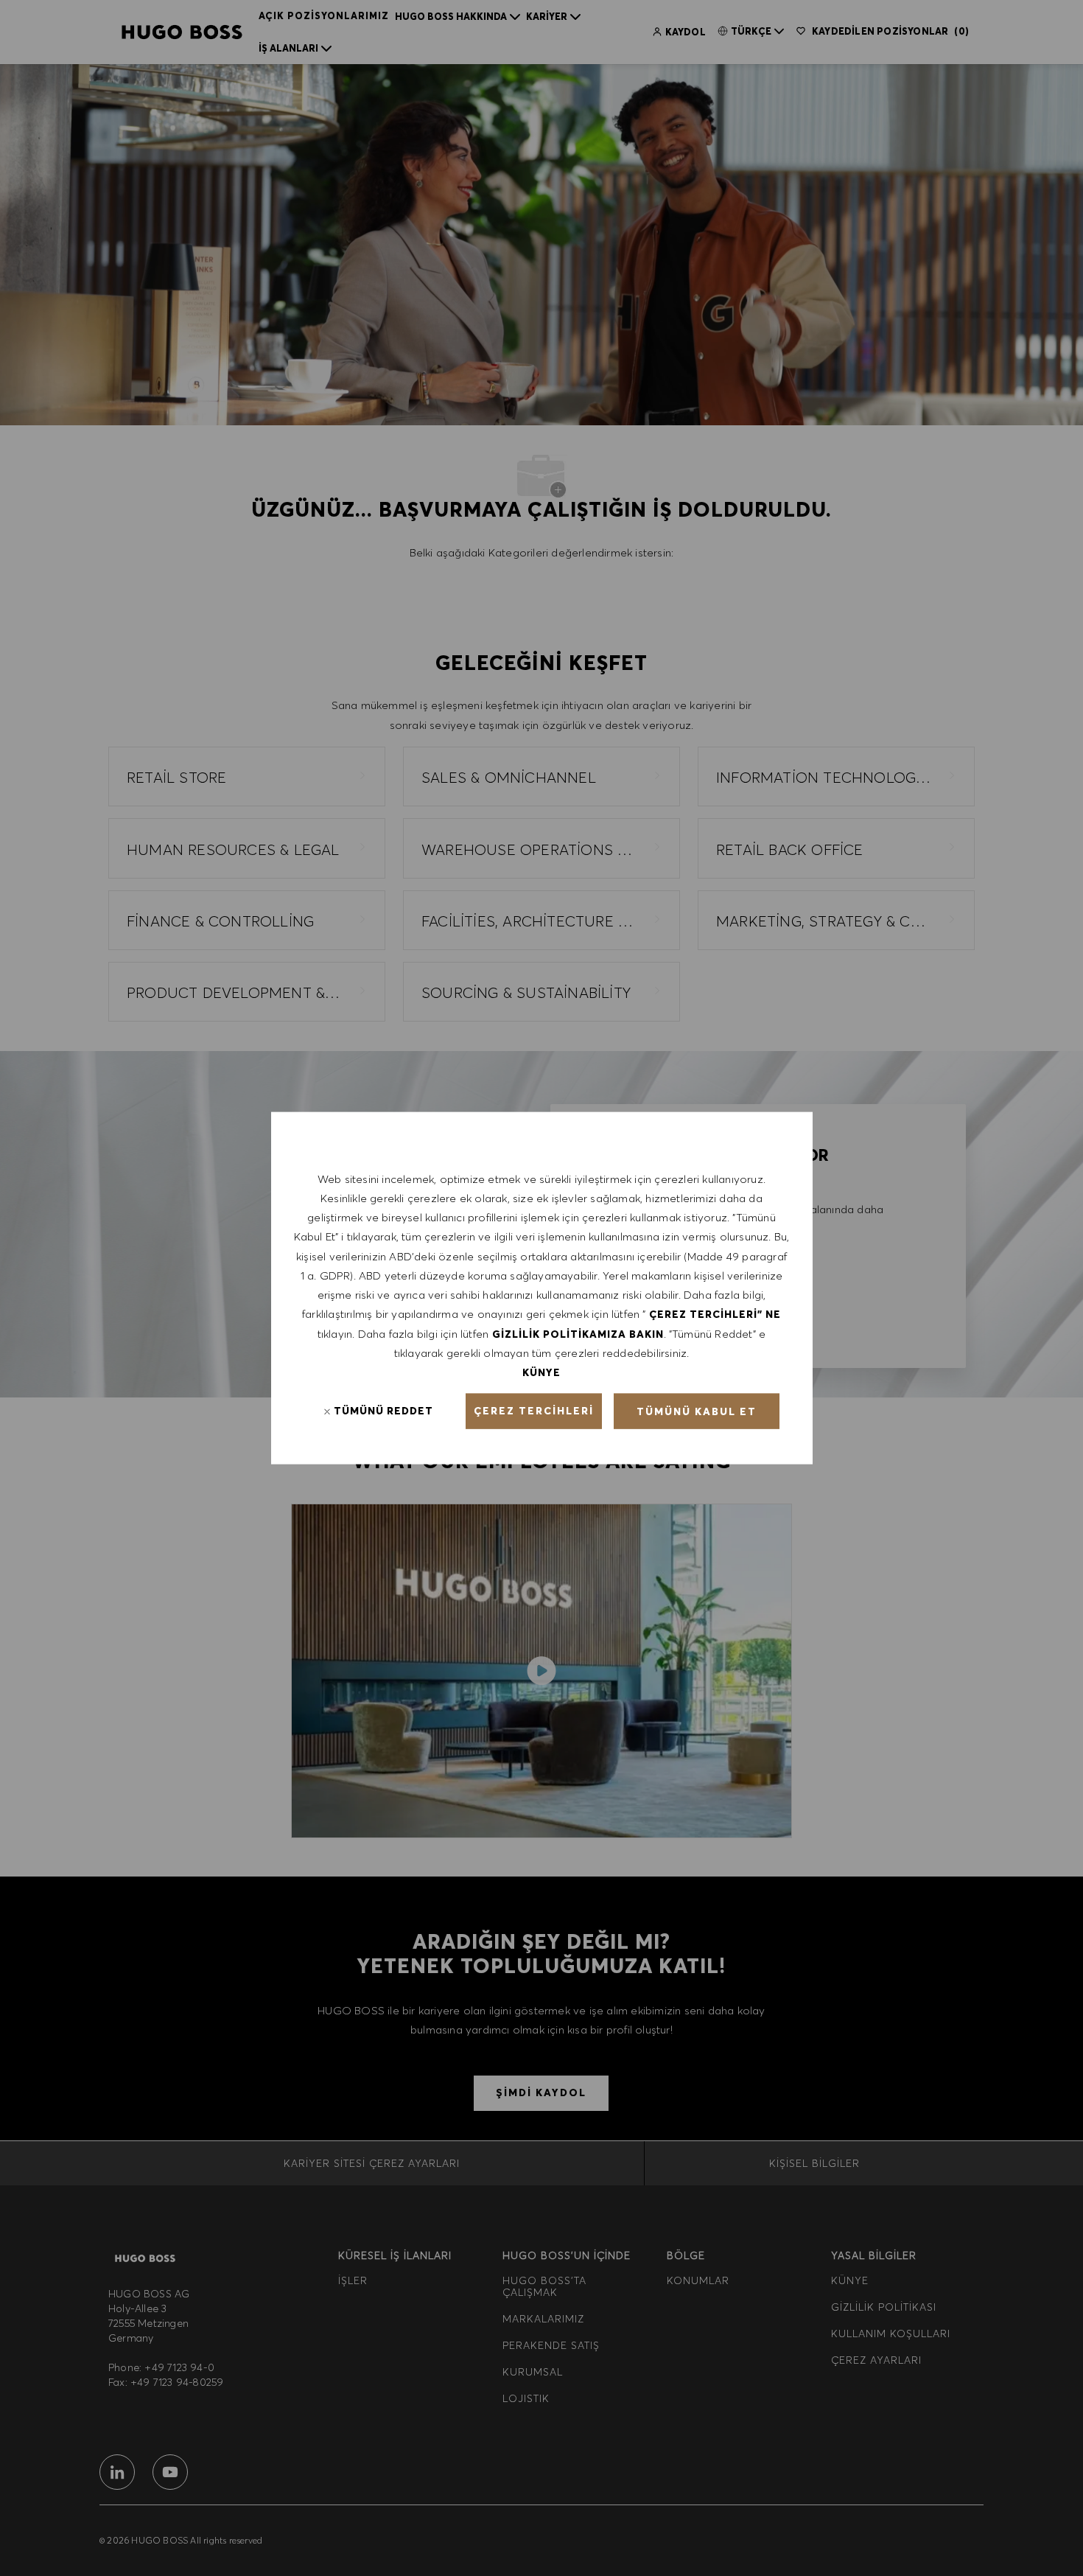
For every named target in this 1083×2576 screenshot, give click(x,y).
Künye (541, 1372)
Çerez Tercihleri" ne (715, 1314)
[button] (534, 1411)
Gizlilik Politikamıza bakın (578, 1333)
